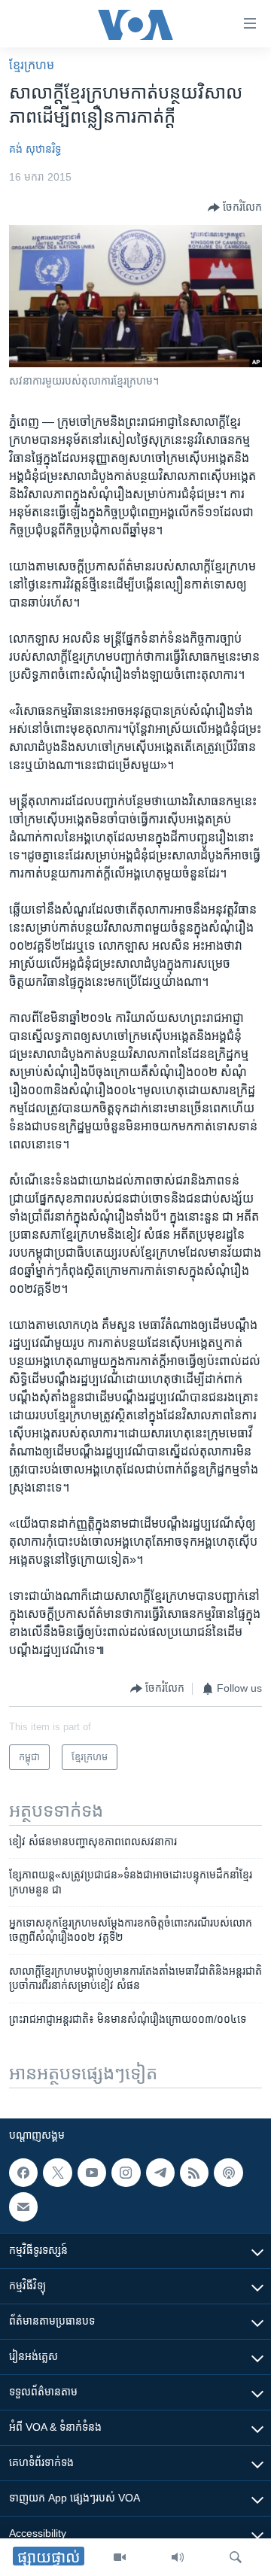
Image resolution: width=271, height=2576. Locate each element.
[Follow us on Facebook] (23, 2173)
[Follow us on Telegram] (160, 2173)
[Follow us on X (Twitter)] (57, 2173)
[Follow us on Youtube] (92, 2173)
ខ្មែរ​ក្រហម (32, 65)
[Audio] (178, 2557)
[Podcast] (228, 2173)
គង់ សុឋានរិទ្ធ (35, 149)
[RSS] (194, 2173)
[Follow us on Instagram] (126, 2173)
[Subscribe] (23, 2206)
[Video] (120, 2557)
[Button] (235, 208)
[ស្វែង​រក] (236, 2557)
